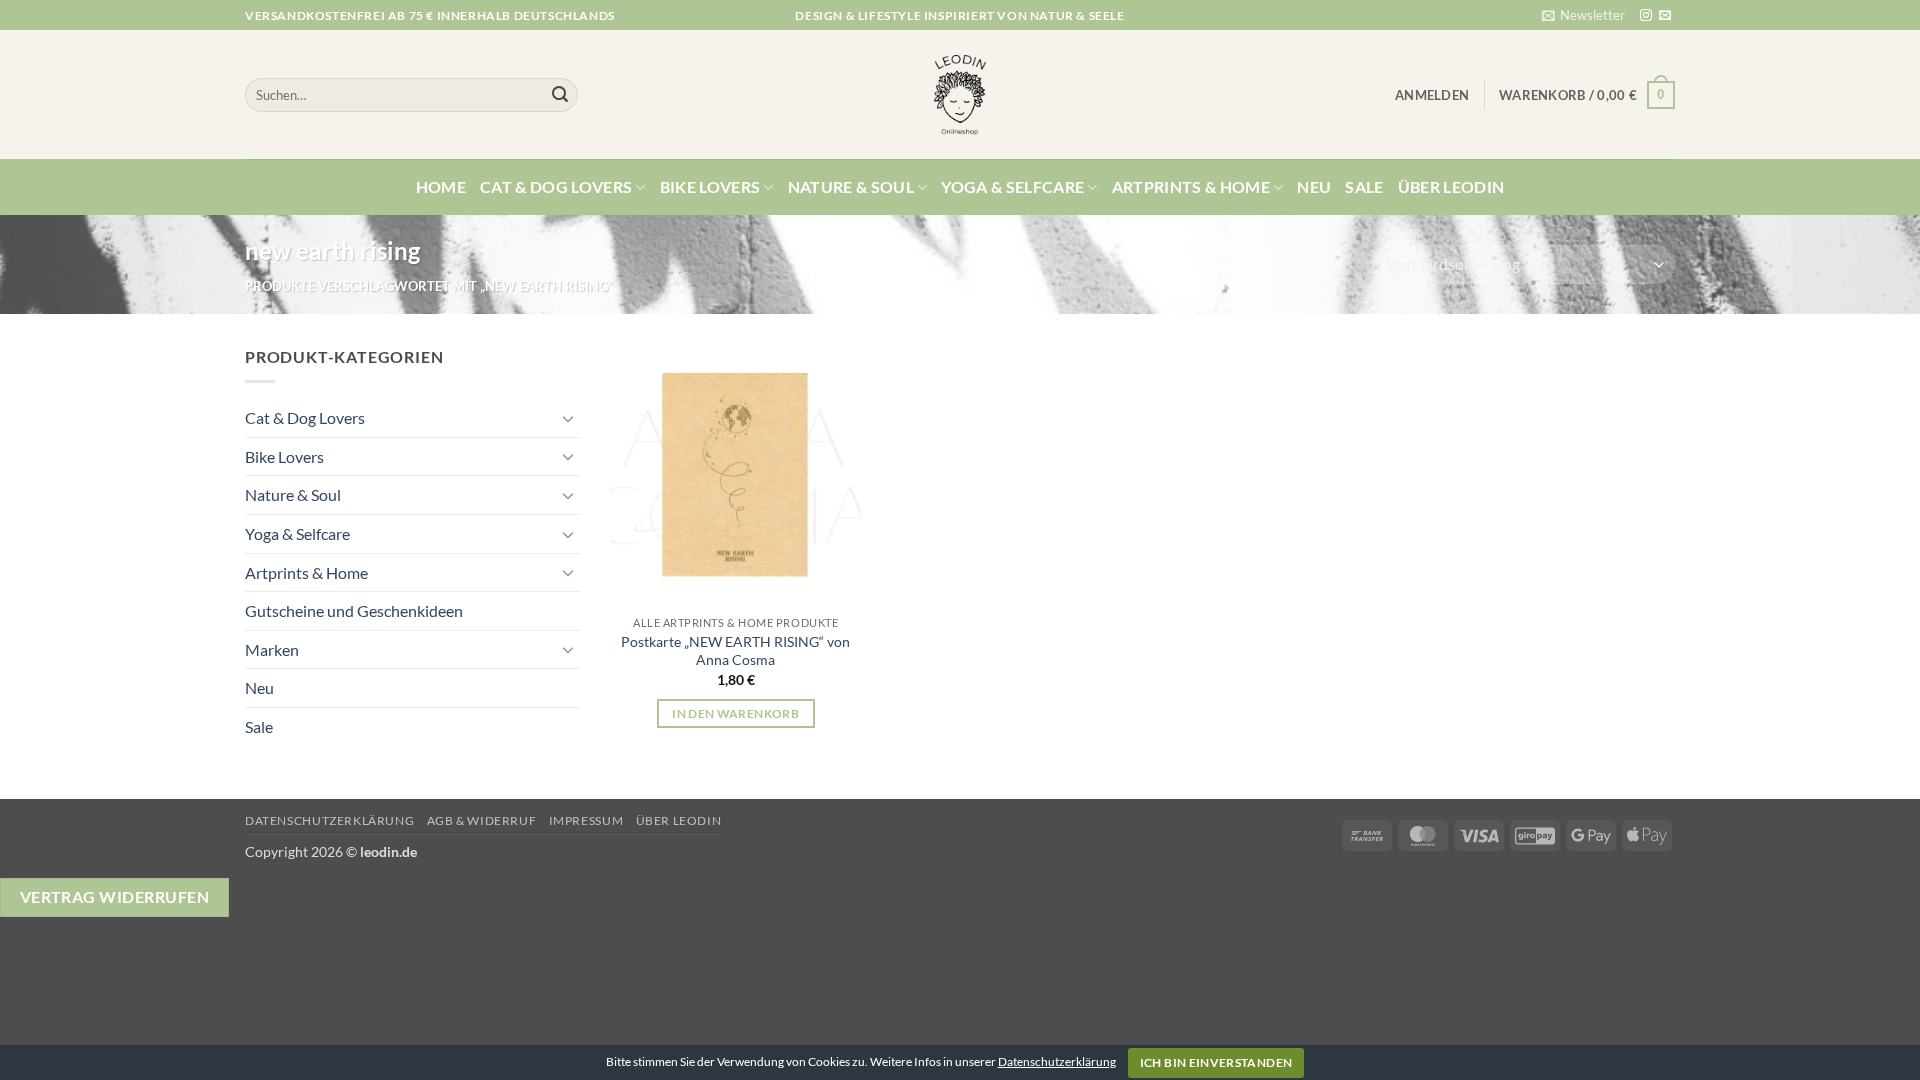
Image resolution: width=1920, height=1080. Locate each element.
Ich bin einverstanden (1216, 1062)
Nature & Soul (851, 186)
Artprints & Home (1191, 186)
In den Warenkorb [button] (735, 713)
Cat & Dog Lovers (556, 186)
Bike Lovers (710, 186)
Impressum (586, 820)
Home (441, 186)
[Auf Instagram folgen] (1646, 16)
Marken (272, 649)
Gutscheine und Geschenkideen (354, 610)
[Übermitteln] (560, 95)
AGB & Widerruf (482, 820)
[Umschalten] (568, 418)
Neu (1314, 186)
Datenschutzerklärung (329, 820)
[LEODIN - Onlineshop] (960, 95)
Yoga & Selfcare (1012, 186)
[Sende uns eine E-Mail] (1665, 16)
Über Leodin (1451, 186)
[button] (1583, 15)
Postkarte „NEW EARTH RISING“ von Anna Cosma (735, 651)
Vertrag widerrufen (114, 897)
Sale (1364, 186)
